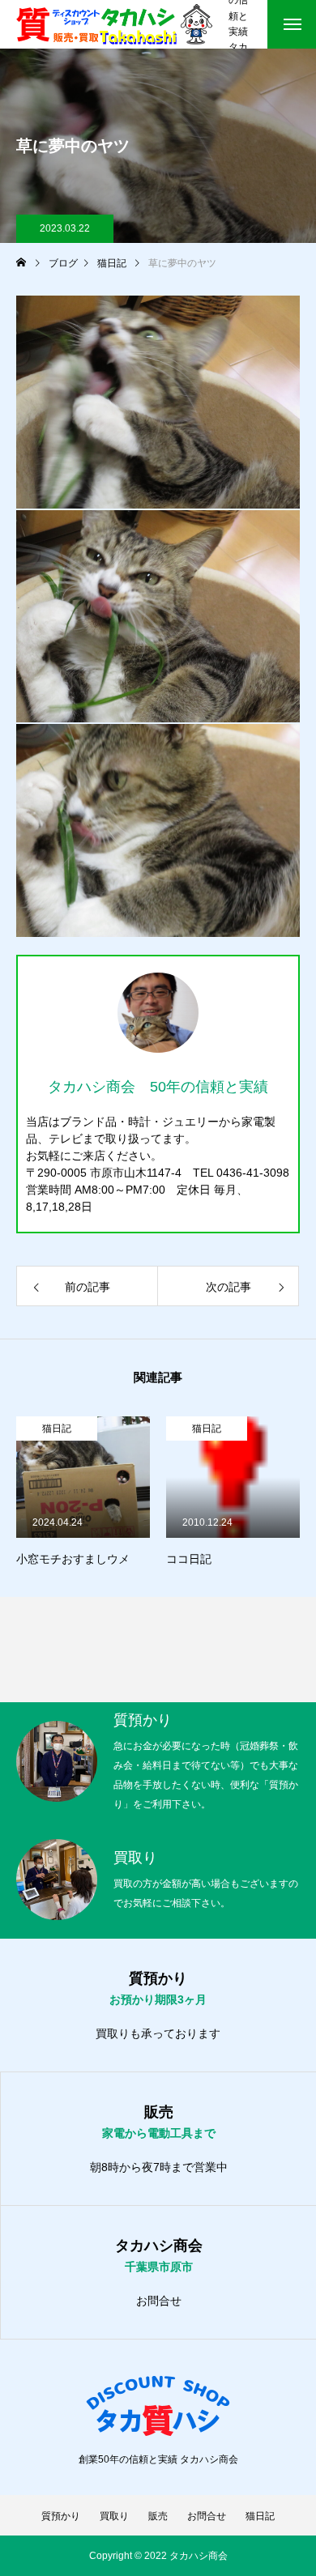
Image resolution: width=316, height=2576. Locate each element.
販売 (158, 2516)
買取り (114, 2516)
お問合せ (159, 2301)
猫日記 (57, 1429)
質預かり (61, 2516)
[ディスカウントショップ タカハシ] (114, 24)
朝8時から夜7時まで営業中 (159, 2167)
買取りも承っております (158, 2033)
